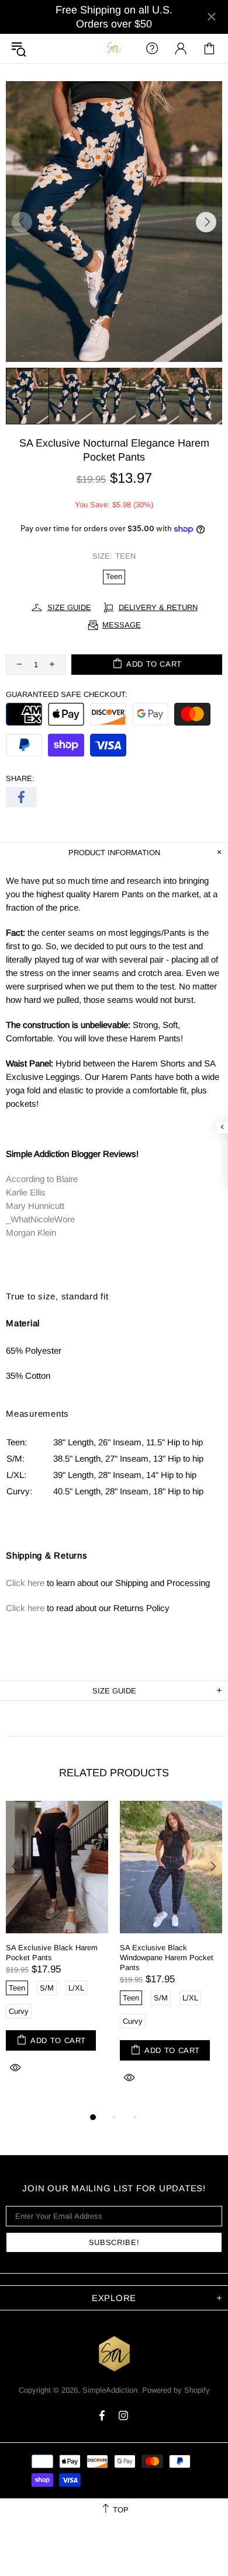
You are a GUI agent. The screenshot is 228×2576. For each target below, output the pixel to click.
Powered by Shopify (176, 2390)
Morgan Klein (31, 1233)
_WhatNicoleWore (40, 1219)
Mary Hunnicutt (35, 1206)
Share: (20, 778)
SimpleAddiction (114, 48)
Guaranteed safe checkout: (67, 694)
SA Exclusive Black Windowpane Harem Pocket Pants (167, 1958)
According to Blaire (42, 1179)
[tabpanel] (57, 1950)
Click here (25, 1583)
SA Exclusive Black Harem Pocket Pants (52, 1953)
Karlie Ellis (26, 1192)
